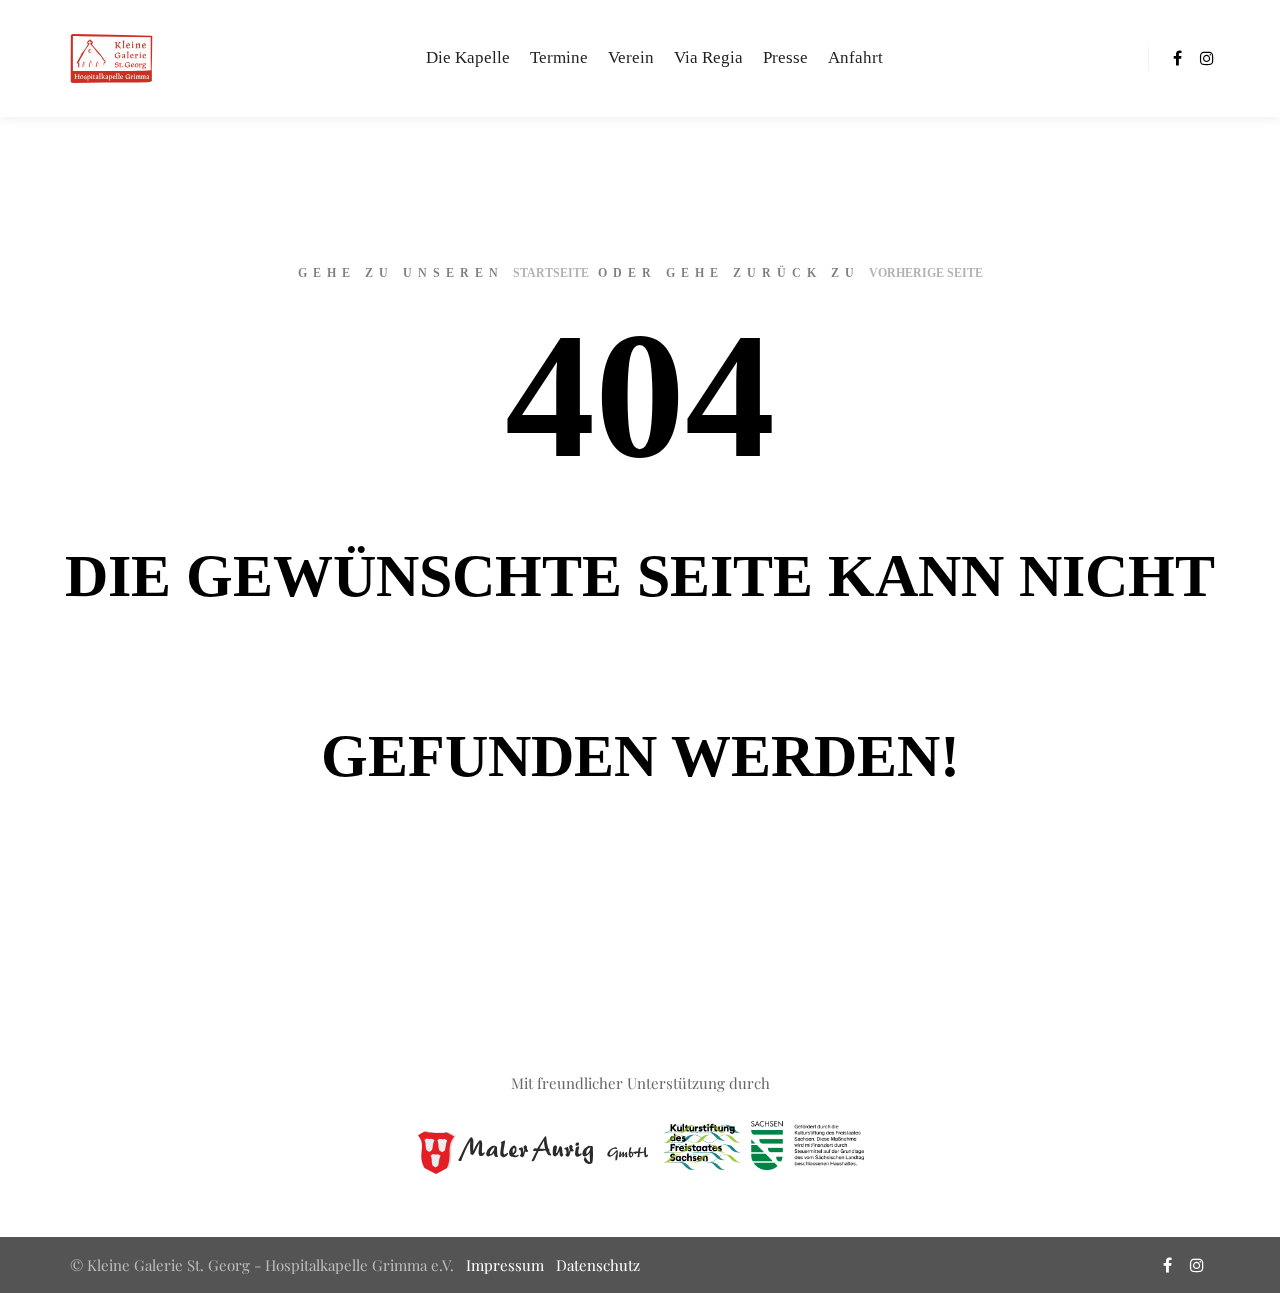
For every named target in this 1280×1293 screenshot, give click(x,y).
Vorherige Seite (926, 273)
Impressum (505, 1265)
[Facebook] (1177, 58)
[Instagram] (1207, 58)
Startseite (551, 273)
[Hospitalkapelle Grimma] (110, 58)
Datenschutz (598, 1265)
